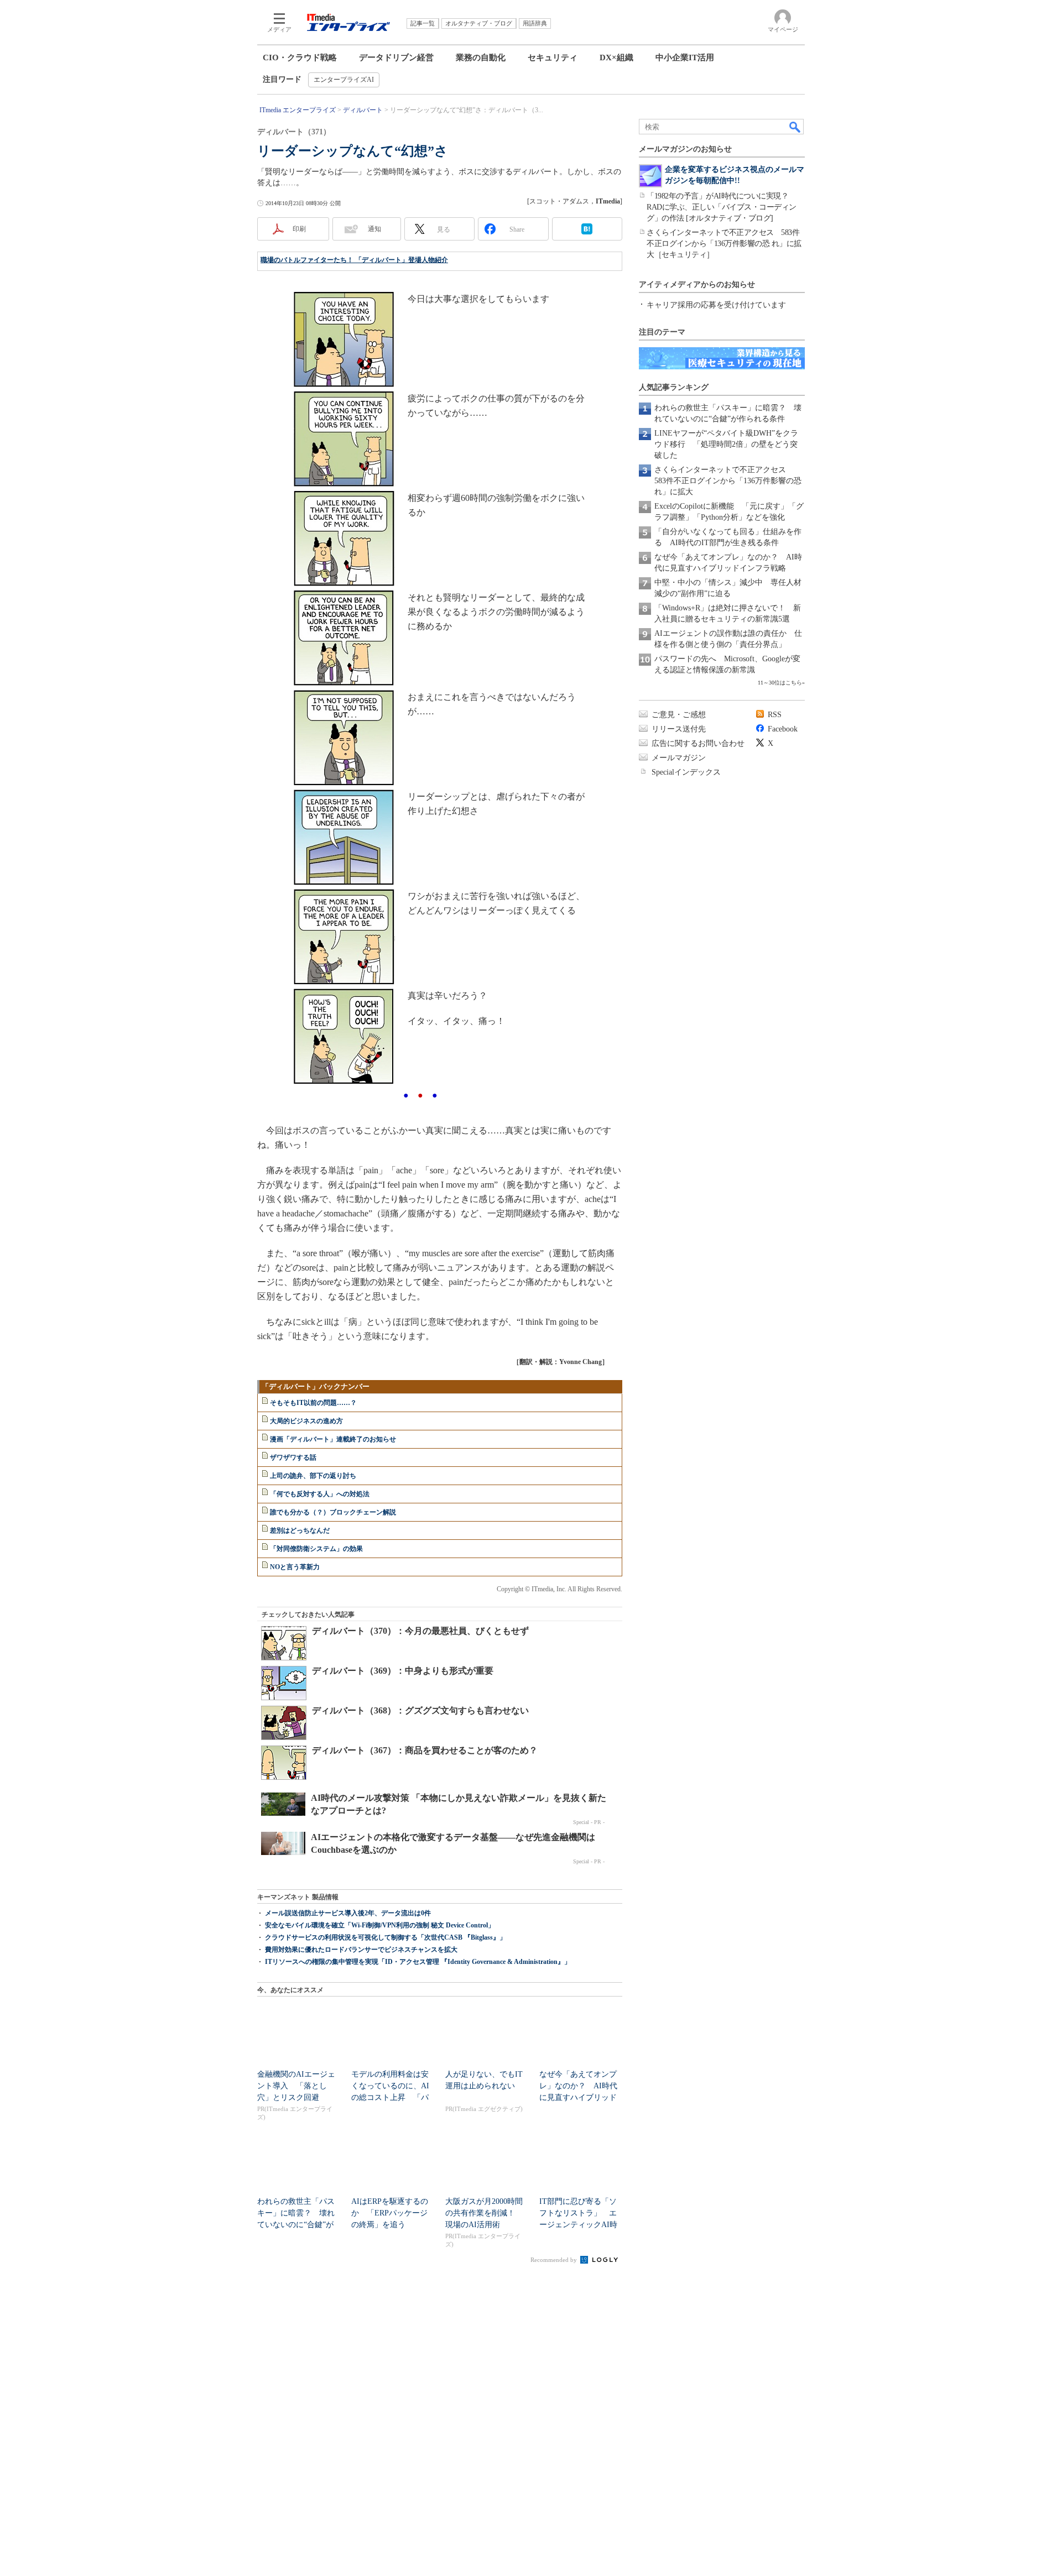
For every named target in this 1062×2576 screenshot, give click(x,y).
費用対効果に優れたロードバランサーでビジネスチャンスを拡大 (361, 1950)
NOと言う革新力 (295, 1567)
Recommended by (555, 2260)
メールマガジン (679, 758)
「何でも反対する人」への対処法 (320, 1494)
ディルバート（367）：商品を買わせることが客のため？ (425, 1750)
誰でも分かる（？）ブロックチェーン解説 (333, 1512)
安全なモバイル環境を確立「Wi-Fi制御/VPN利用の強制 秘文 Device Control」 (380, 1925)
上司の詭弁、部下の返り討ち (313, 1476)
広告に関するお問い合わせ (698, 743)
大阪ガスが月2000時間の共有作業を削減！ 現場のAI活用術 (484, 2213)
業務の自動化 (481, 58)
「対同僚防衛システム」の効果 (316, 1549)
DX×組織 (616, 58)
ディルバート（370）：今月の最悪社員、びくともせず (420, 1631)
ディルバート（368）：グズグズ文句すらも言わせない (420, 1710)
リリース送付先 (679, 729)
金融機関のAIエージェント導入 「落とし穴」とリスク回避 (296, 2086)
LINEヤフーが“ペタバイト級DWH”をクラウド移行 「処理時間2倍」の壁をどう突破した (726, 444)
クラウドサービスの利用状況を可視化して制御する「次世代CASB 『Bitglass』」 (386, 1937)
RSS (775, 715)
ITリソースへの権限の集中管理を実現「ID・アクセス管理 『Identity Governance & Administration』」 (418, 1962)
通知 (374, 229)
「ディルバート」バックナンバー (316, 1386)
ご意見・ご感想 (679, 715)
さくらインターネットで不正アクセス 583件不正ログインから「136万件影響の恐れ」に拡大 (728, 481)
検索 (795, 127)
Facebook (783, 729)
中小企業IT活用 (685, 58)
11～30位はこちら (780, 683)
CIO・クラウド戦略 (300, 58)
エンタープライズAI (344, 80)
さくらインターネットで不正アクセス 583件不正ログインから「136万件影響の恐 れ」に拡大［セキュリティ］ (724, 244)
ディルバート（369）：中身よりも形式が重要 (403, 1671)
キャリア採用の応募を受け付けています (716, 305)
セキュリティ (553, 58)
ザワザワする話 (293, 1457)
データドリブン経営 (396, 58)
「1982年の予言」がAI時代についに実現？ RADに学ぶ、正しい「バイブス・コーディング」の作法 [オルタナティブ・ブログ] (722, 207)
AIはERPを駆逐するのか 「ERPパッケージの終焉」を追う (390, 2213)
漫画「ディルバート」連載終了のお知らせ (333, 1439)
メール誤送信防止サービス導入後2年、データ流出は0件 (348, 1913)
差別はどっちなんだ (300, 1530)
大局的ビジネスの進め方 (306, 1421)
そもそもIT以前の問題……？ (313, 1403)
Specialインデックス (686, 772)
